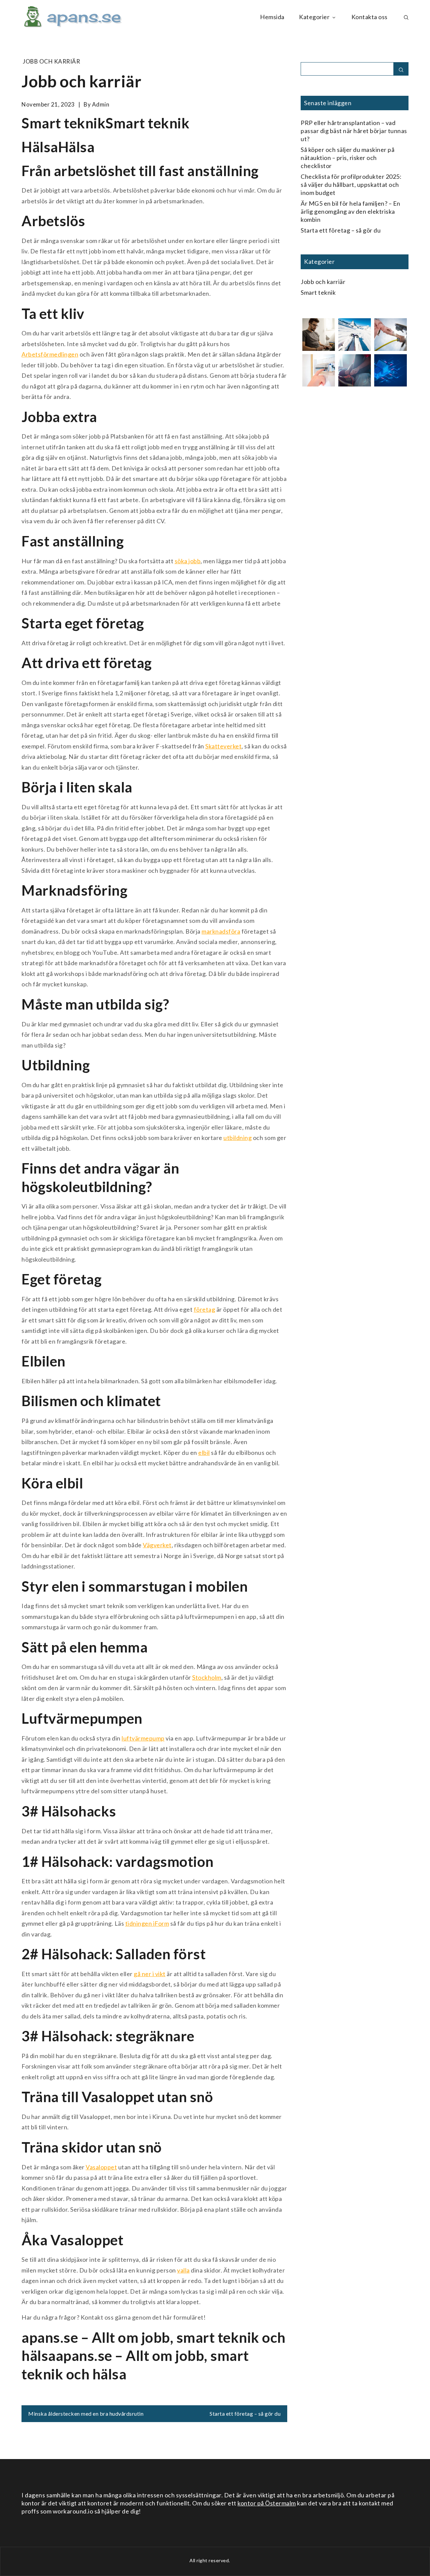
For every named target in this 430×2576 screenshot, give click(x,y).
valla (183, 2270)
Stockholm (207, 1677)
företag (205, 1309)
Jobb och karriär (51, 61)
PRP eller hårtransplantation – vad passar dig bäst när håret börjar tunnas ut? (354, 131)
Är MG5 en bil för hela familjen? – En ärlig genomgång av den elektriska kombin (351, 211)
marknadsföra (221, 931)
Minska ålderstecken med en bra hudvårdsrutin (86, 2414)
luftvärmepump (143, 1738)
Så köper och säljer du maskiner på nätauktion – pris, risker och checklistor (348, 158)
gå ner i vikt (150, 1974)
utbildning (238, 1138)
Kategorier (314, 17)
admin (101, 104)
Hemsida (272, 17)
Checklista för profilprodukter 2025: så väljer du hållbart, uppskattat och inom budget (351, 185)
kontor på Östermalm (267, 2503)
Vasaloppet (101, 2167)
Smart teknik (318, 292)
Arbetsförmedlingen (50, 354)
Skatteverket (223, 746)
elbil (204, 1453)
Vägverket (157, 1545)
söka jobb (188, 561)
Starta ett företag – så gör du (245, 2414)
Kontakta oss (370, 17)
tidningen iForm (147, 1923)
